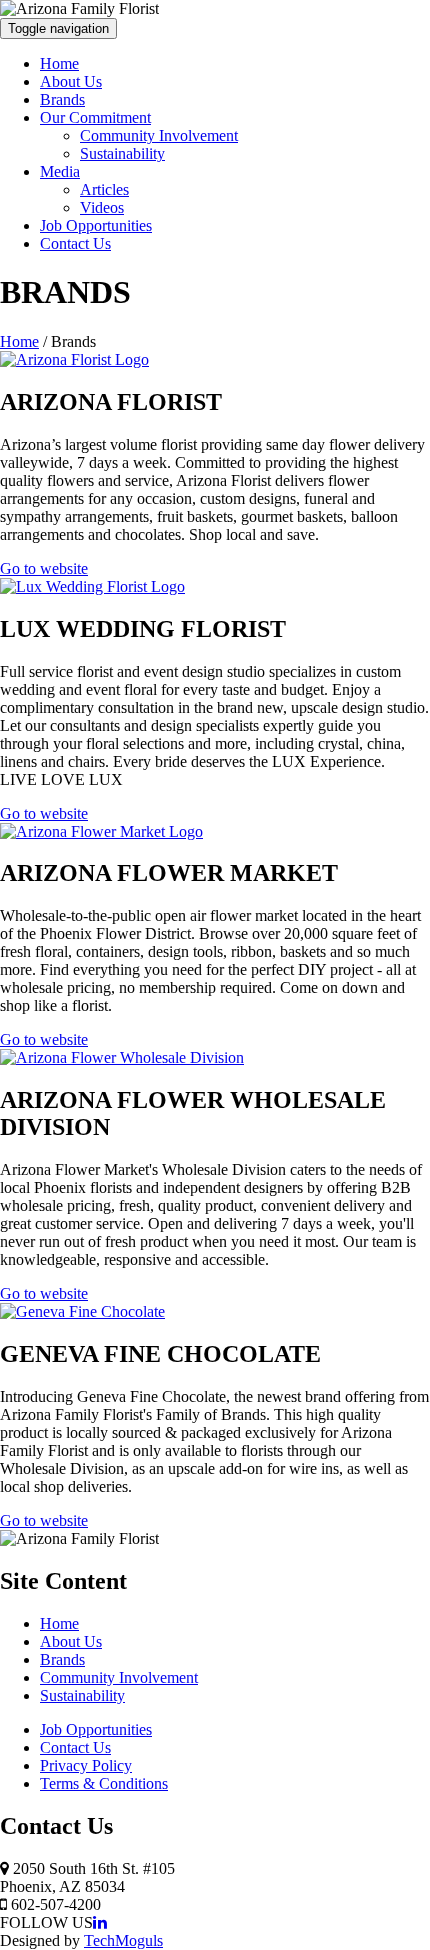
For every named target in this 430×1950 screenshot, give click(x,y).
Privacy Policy (86, 1765)
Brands (62, 99)
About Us (71, 81)
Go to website (44, 568)
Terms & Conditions (104, 1783)
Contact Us (75, 243)
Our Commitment (95, 117)
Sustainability (122, 153)
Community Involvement (159, 135)
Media (60, 171)
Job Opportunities (96, 225)
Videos (102, 207)
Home (59, 63)
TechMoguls (123, 1940)
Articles (104, 189)
